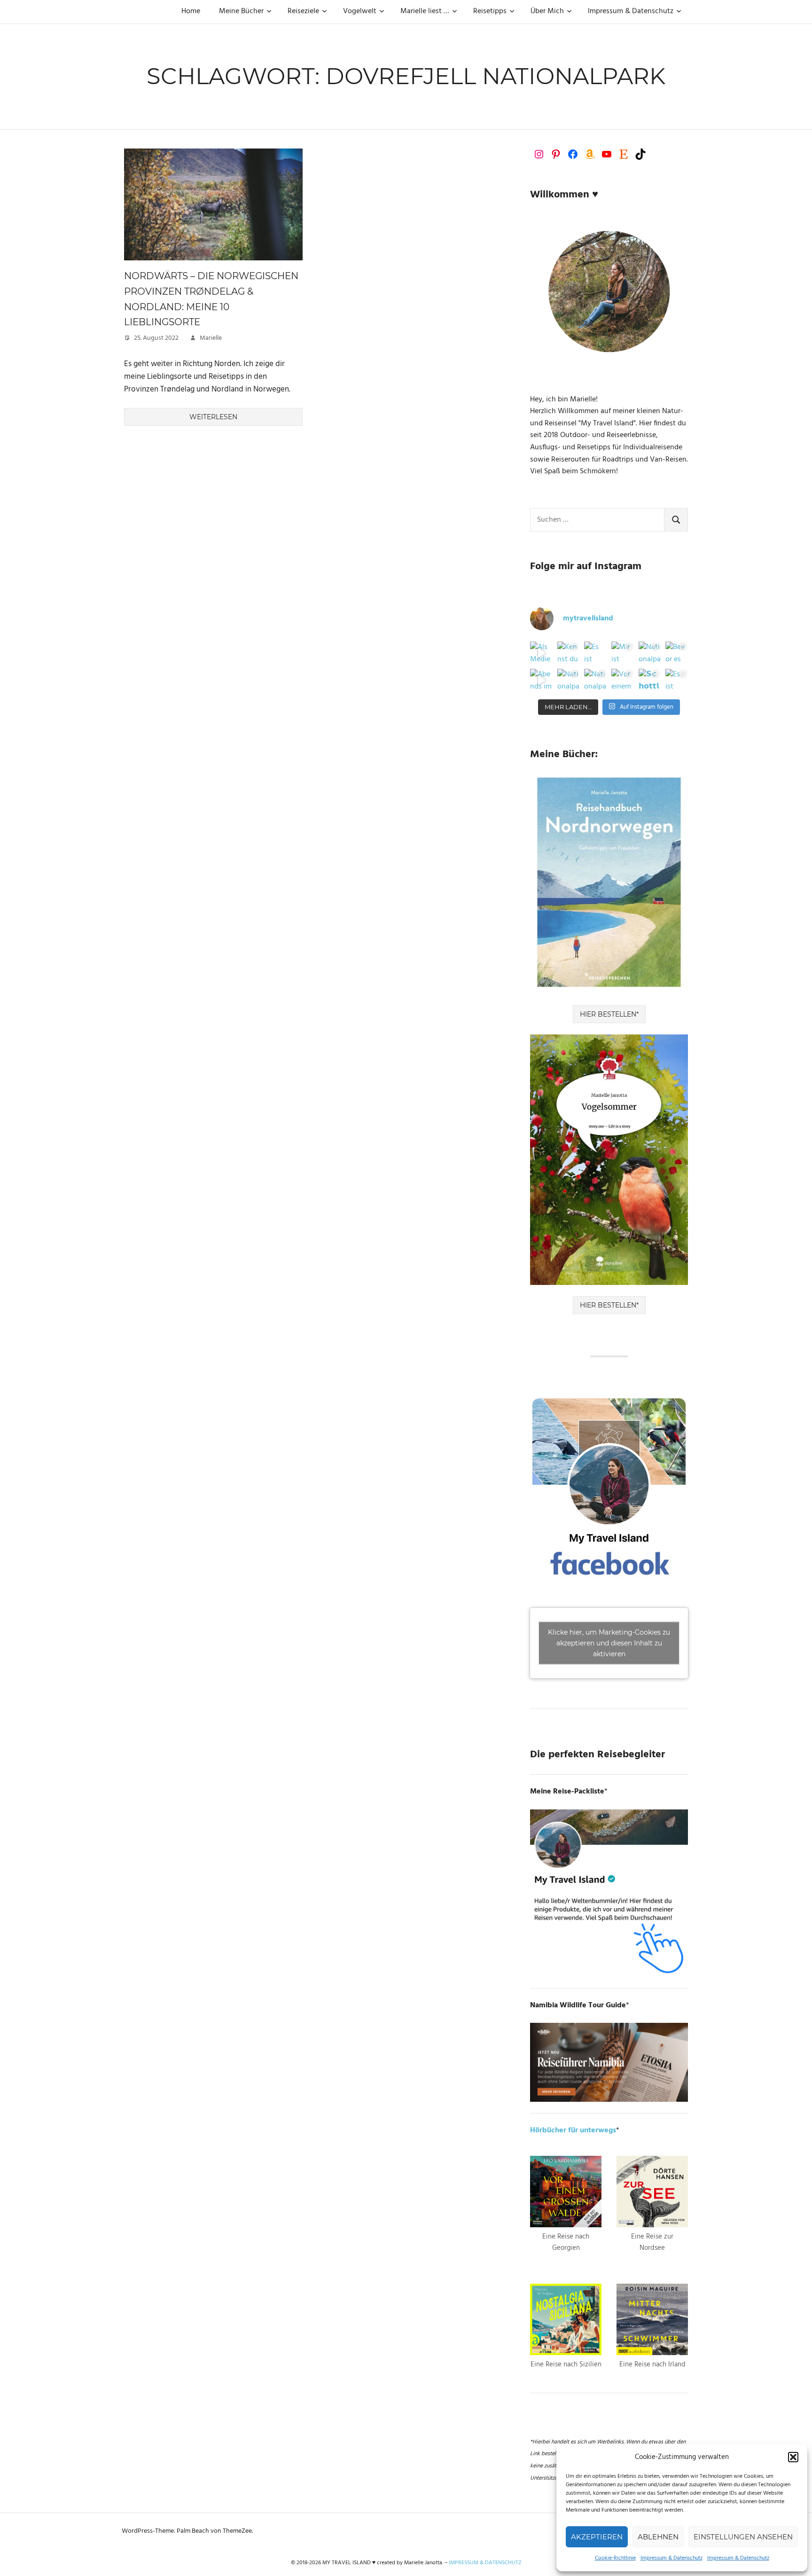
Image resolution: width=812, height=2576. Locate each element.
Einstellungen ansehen (743, 2537)
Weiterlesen (213, 417)
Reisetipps (490, 11)
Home (191, 11)
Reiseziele (303, 11)
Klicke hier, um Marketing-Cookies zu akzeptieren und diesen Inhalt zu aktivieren (609, 1643)
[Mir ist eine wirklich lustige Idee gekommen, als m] (623, 653)
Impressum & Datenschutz (671, 2558)
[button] (793, 2457)
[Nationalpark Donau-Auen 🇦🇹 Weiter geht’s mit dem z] (569, 680)
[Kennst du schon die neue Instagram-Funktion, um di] (569, 653)
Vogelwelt (360, 11)
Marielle (211, 338)
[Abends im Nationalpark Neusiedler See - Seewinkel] (541, 680)
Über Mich (547, 11)
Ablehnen (658, 2537)
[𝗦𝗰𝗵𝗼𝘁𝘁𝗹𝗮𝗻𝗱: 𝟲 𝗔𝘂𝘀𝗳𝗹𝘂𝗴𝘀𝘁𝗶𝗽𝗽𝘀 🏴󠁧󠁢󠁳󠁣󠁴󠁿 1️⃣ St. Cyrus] (650, 680)
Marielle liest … (425, 11)
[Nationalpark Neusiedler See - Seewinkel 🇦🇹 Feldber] (650, 653)
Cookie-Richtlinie (615, 2558)
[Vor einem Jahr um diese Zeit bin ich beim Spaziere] (623, 680)
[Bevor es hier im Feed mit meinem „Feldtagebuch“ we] (677, 653)
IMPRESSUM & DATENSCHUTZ (485, 2563)
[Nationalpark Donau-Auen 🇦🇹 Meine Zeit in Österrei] (595, 680)
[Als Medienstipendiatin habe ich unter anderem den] (541, 653)
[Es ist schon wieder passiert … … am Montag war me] (595, 653)
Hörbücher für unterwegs (573, 2130)
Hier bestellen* (609, 1014)
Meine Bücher (241, 11)
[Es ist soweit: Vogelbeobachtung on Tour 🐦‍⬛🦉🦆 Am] (677, 680)
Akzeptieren (597, 2537)
